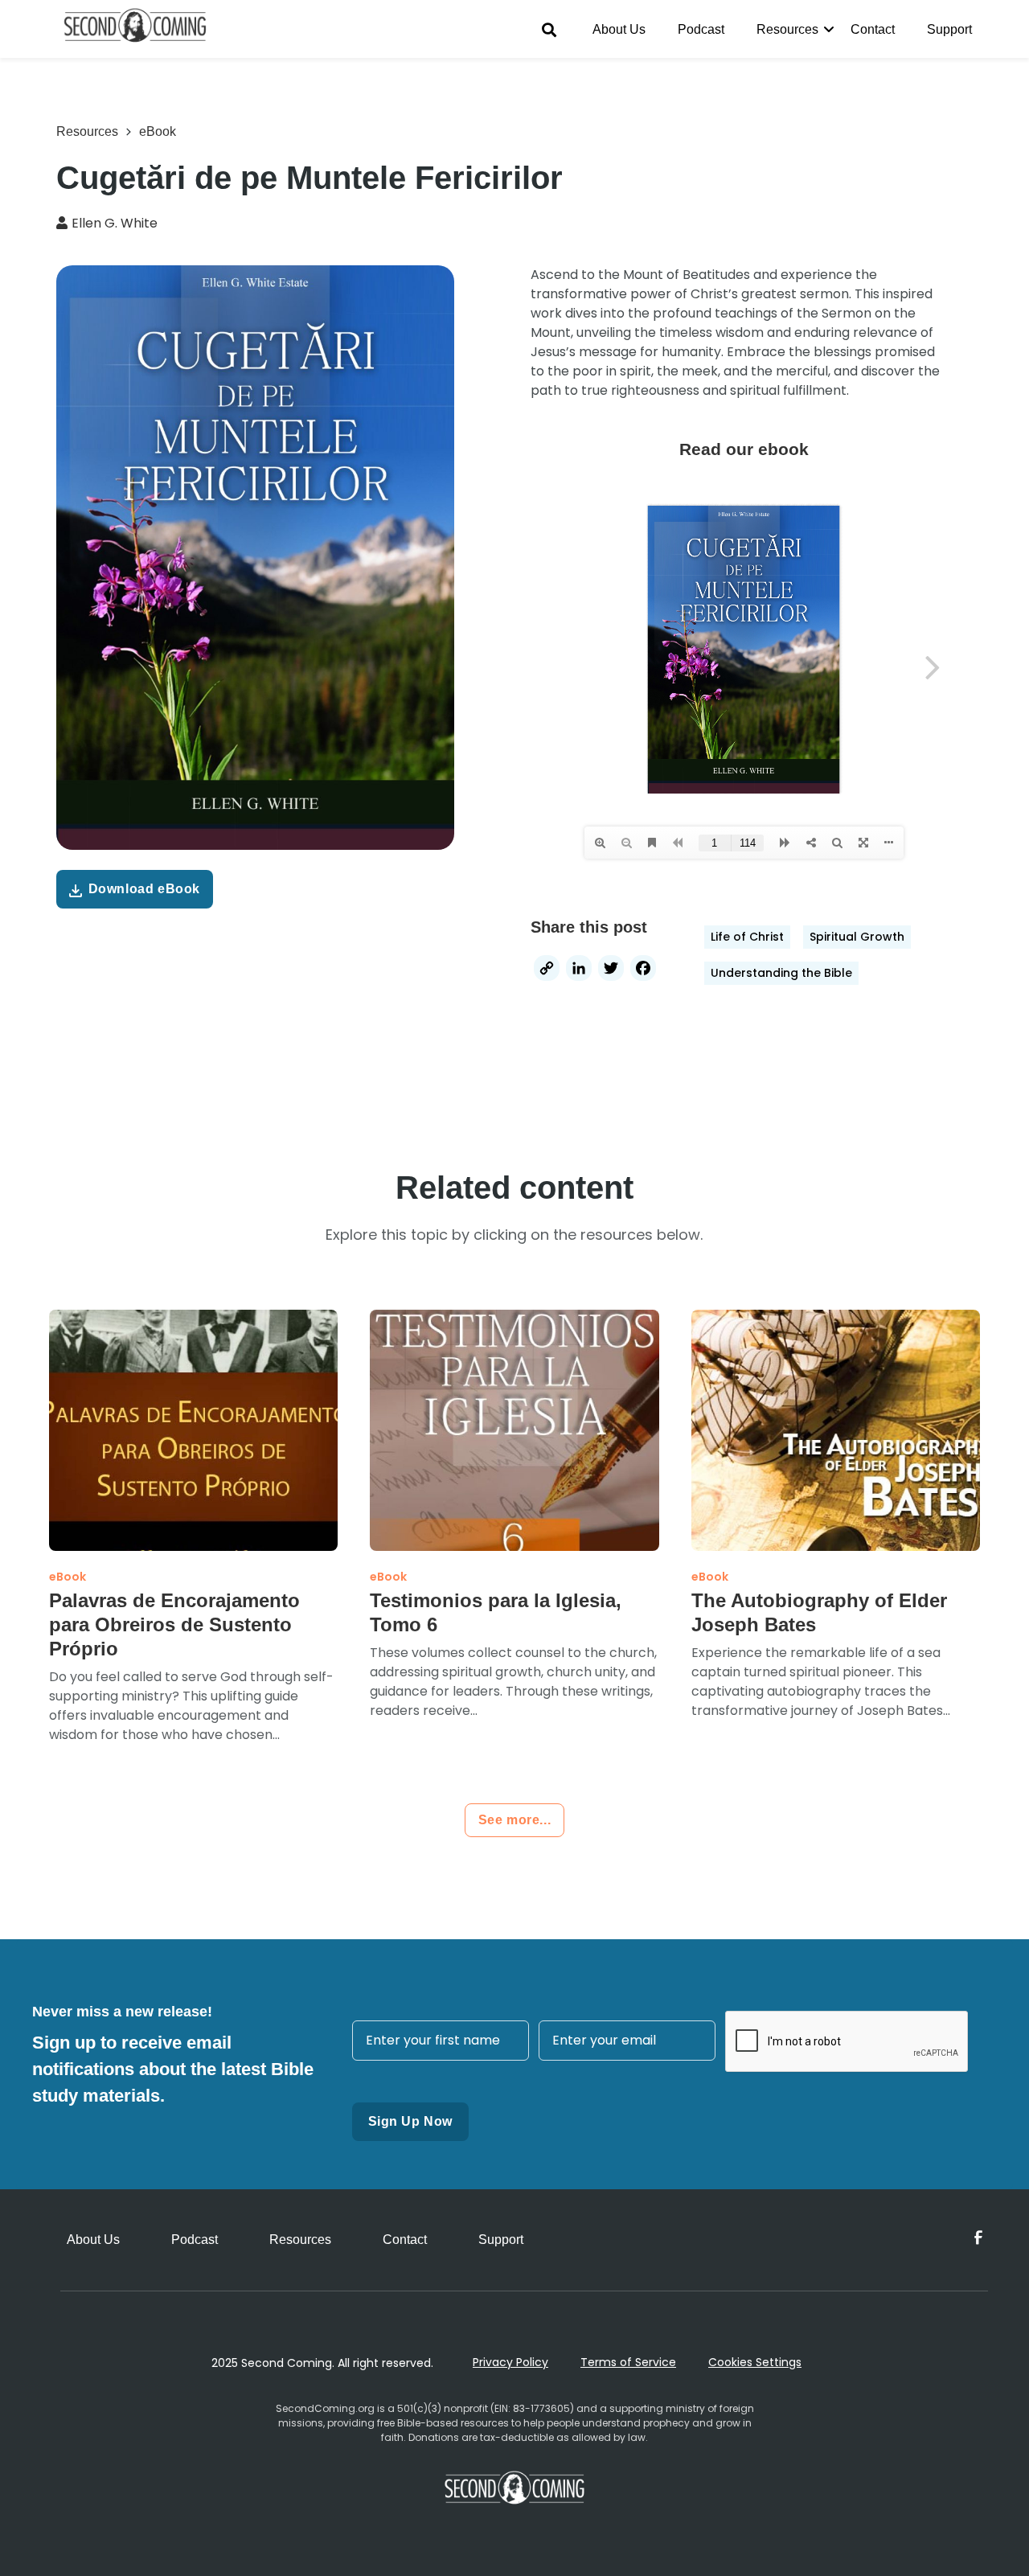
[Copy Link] (547, 970)
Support (949, 29)
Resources (787, 29)
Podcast (701, 29)
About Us (619, 29)
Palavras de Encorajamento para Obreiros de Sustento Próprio (174, 1624)
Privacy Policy (510, 2362)
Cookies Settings (755, 2362)
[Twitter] (611, 970)
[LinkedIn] (579, 970)
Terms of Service (628, 2362)
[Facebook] (643, 970)
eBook (158, 131)
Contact (873, 29)
